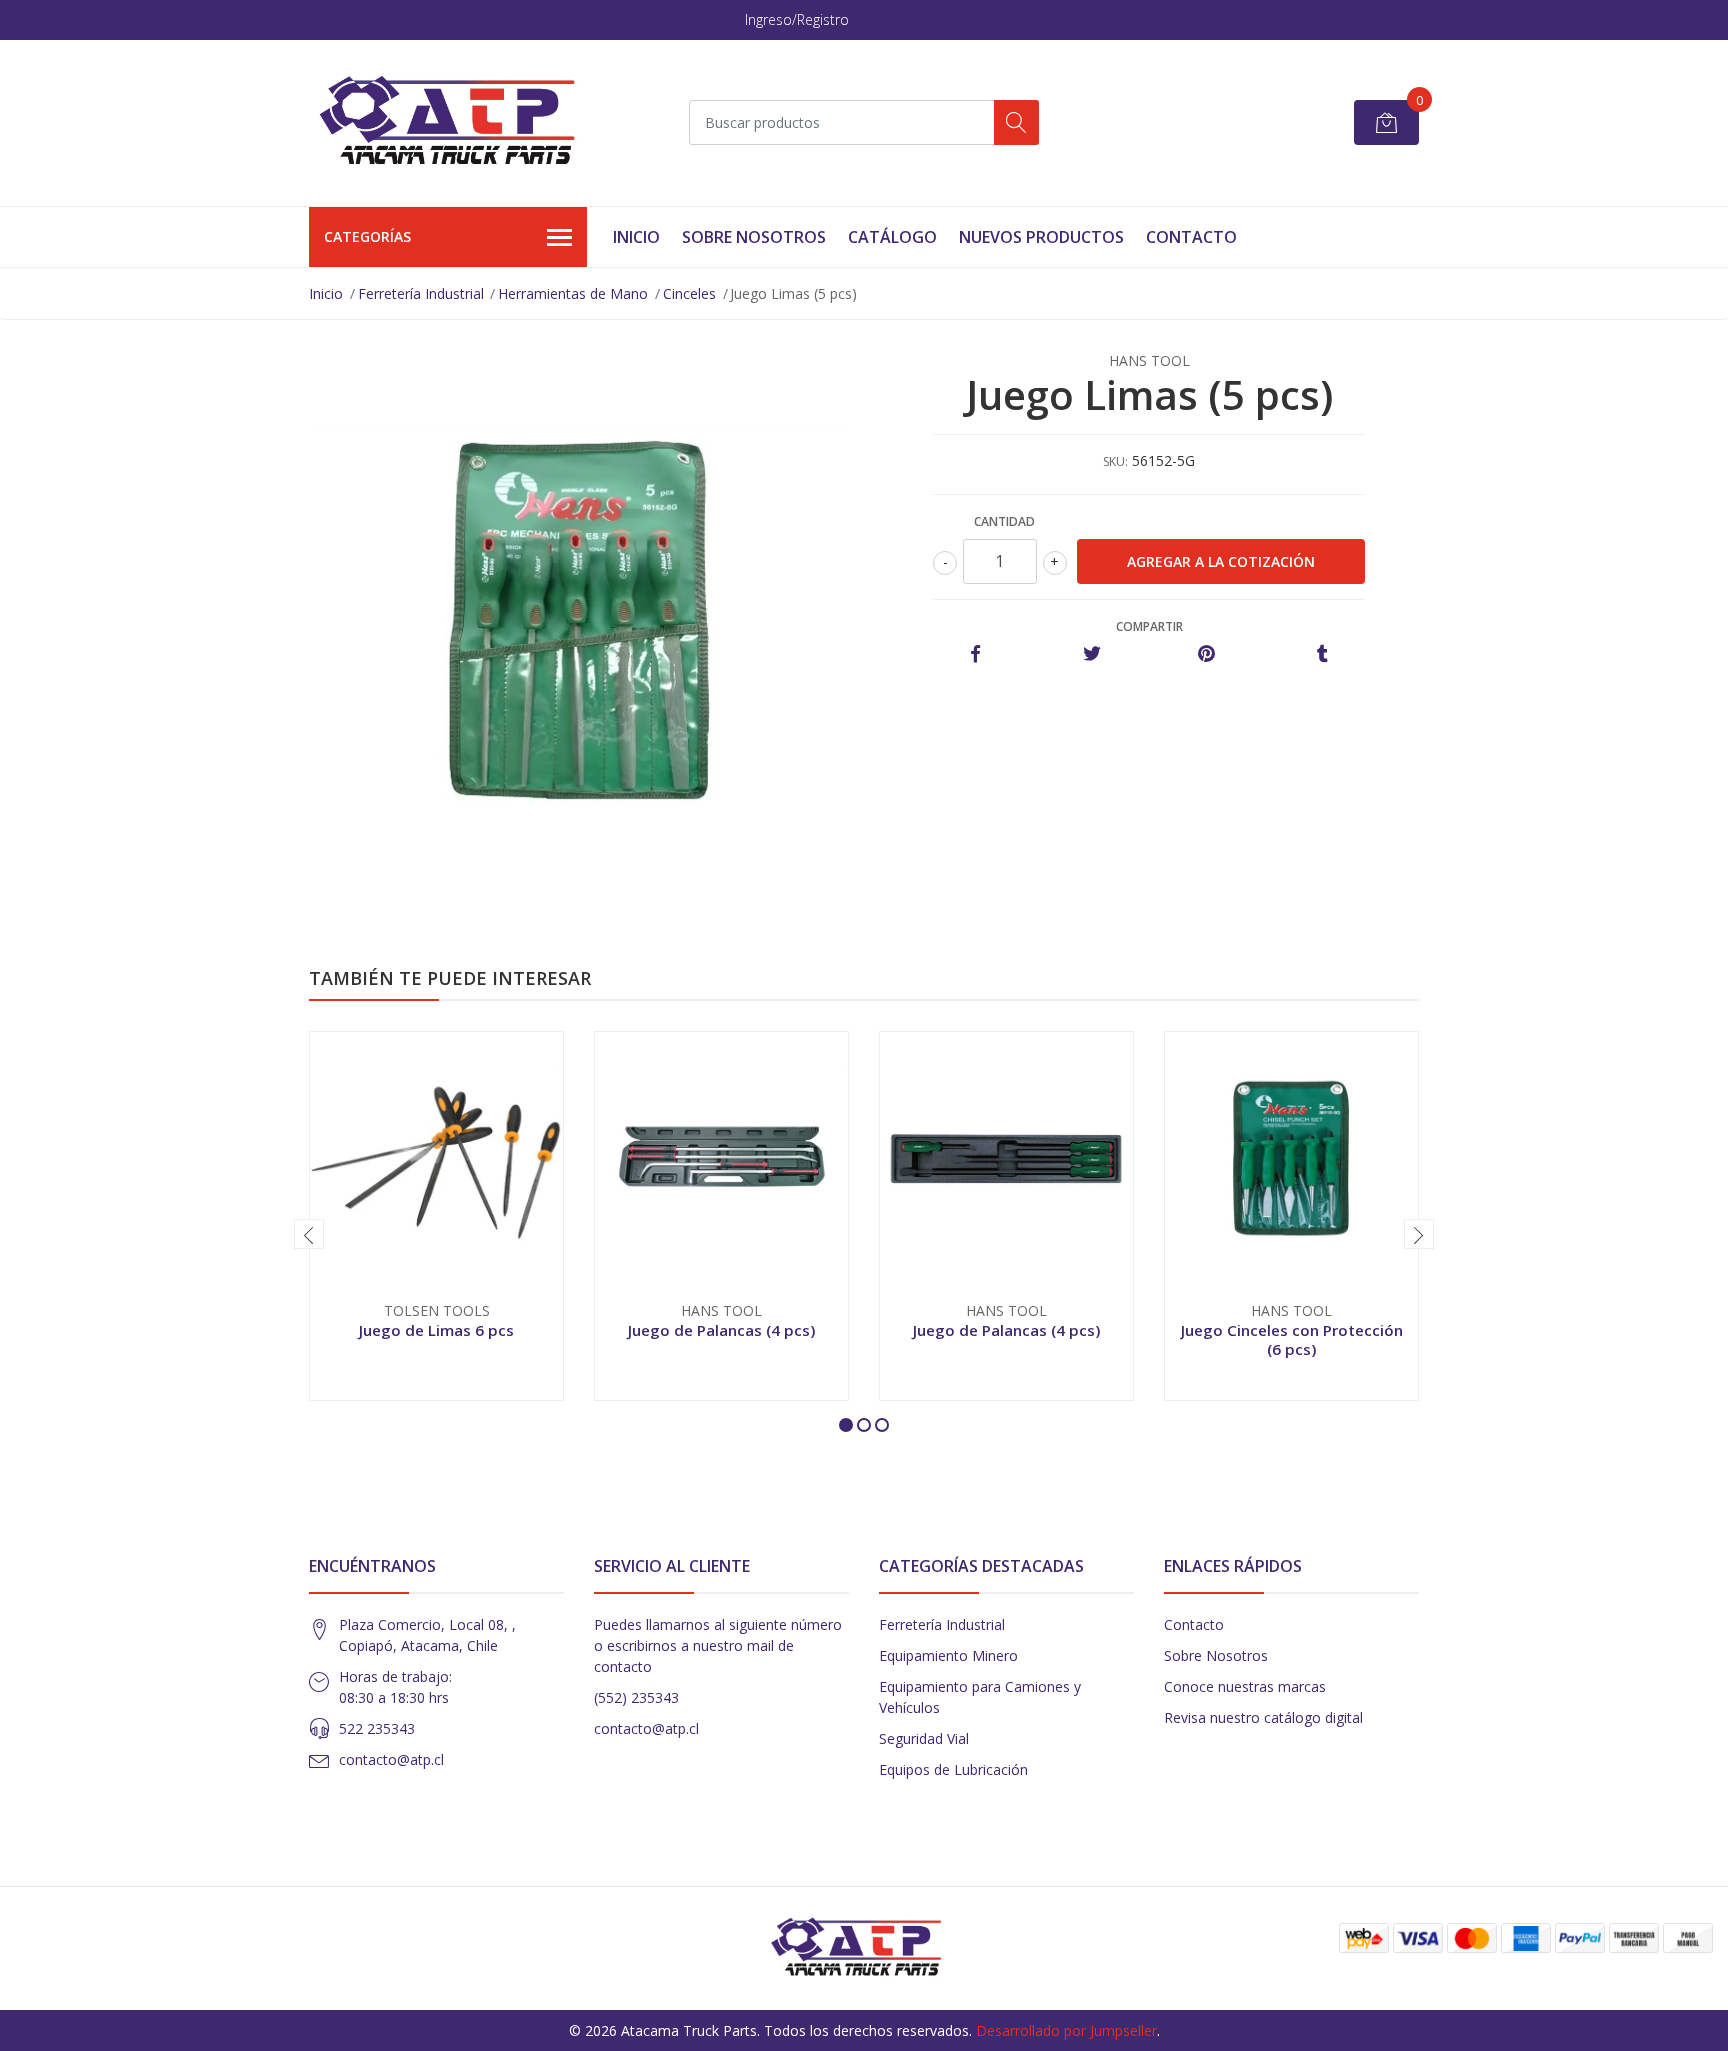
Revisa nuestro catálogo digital (1263, 1717)
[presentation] (309, 1234)
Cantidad (1004, 521)
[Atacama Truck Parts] (459, 123)
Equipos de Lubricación (953, 1769)
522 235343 (377, 1728)
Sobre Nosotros (754, 237)
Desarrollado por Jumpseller (1066, 2030)
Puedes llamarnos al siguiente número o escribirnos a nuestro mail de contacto (718, 1645)
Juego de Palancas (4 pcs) (721, 1330)
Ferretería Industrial (421, 293)
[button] (846, 1425)
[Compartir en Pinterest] (1206, 654)
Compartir (1149, 626)
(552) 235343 (636, 1697)
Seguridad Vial (924, 1738)
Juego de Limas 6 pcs (436, 1330)
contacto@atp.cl (391, 1759)
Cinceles (689, 293)
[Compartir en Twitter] (1091, 654)
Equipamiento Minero (948, 1655)
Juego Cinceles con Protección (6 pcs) (1292, 1339)
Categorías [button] (367, 236)
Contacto (1191, 237)
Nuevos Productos (1041, 237)
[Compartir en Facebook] (975, 654)
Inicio (636, 237)
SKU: (1115, 461)
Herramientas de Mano (573, 293)
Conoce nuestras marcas (1245, 1686)
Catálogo (892, 237)
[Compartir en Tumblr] (1322, 654)
